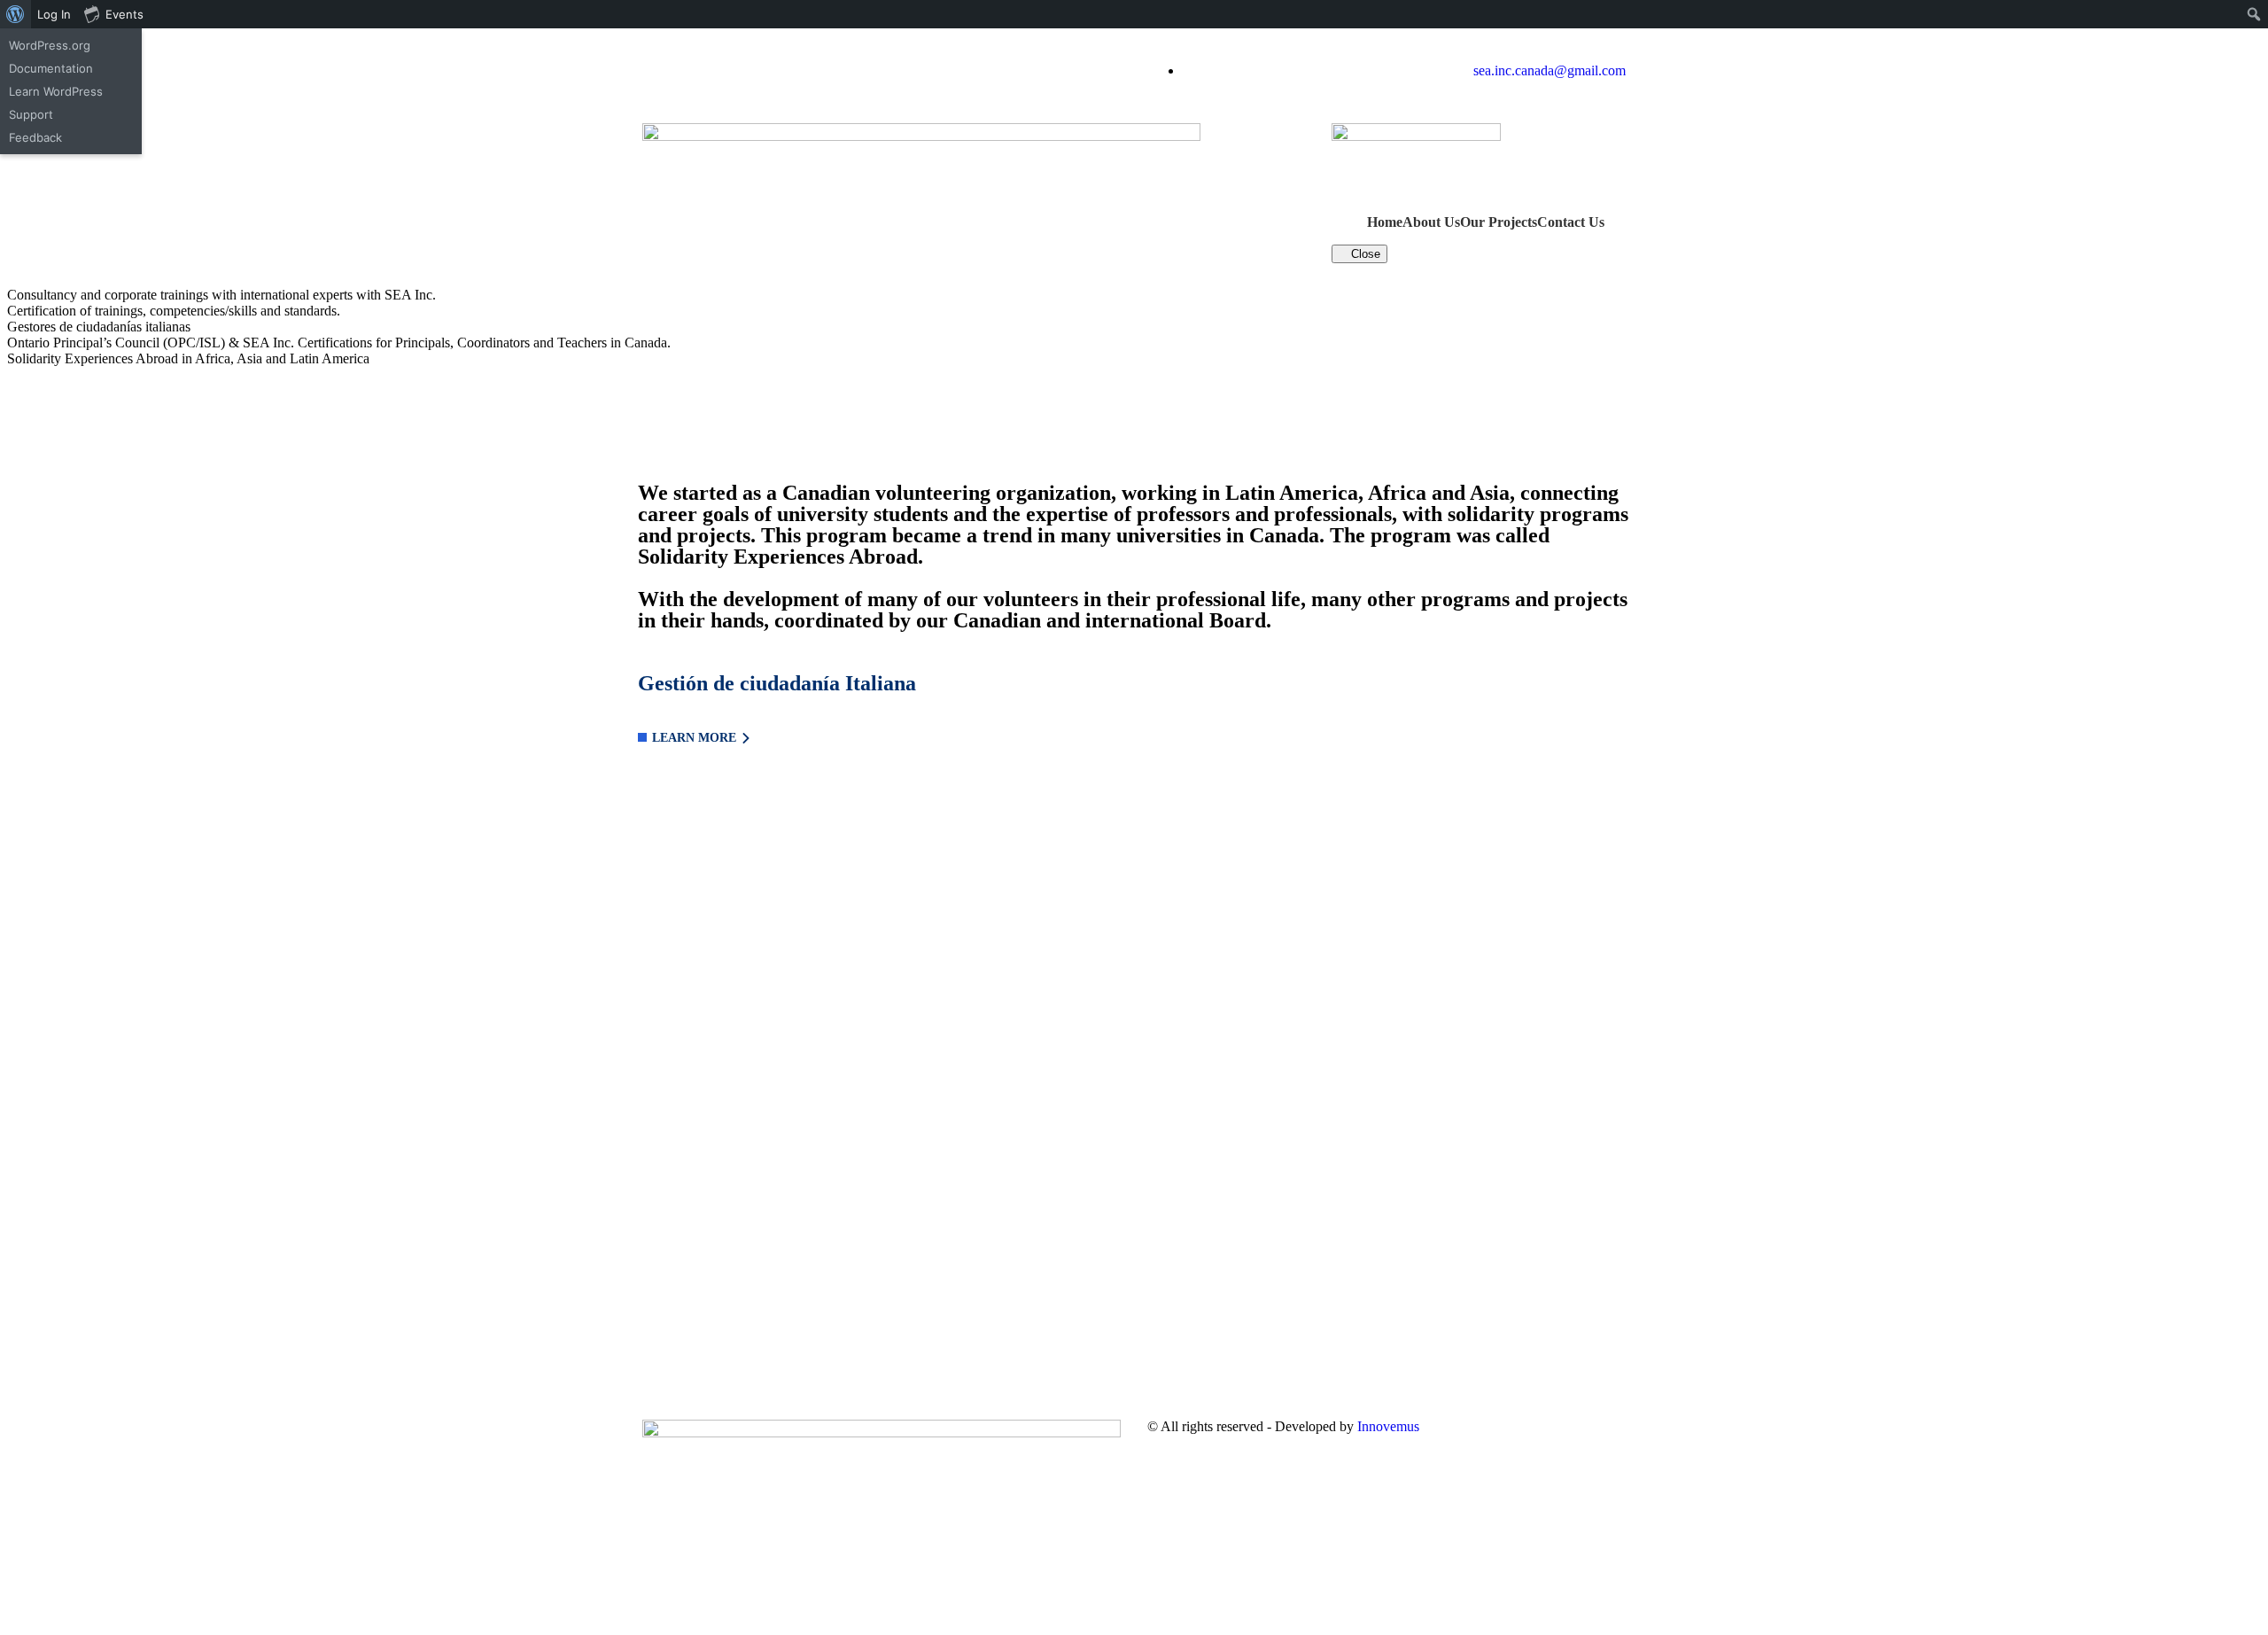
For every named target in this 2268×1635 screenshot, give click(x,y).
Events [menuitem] (124, 14)
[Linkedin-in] (712, 71)
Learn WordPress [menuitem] (56, 91)
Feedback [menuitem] (35, 137)
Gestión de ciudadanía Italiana (777, 683)
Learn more (694, 738)
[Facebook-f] (664, 71)
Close (1364, 254)
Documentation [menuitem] (51, 68)
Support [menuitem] (31, 114)
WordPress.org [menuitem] (50, 45)
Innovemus (1388, 1426)
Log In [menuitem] (54, 14)
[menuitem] (16, 14)
